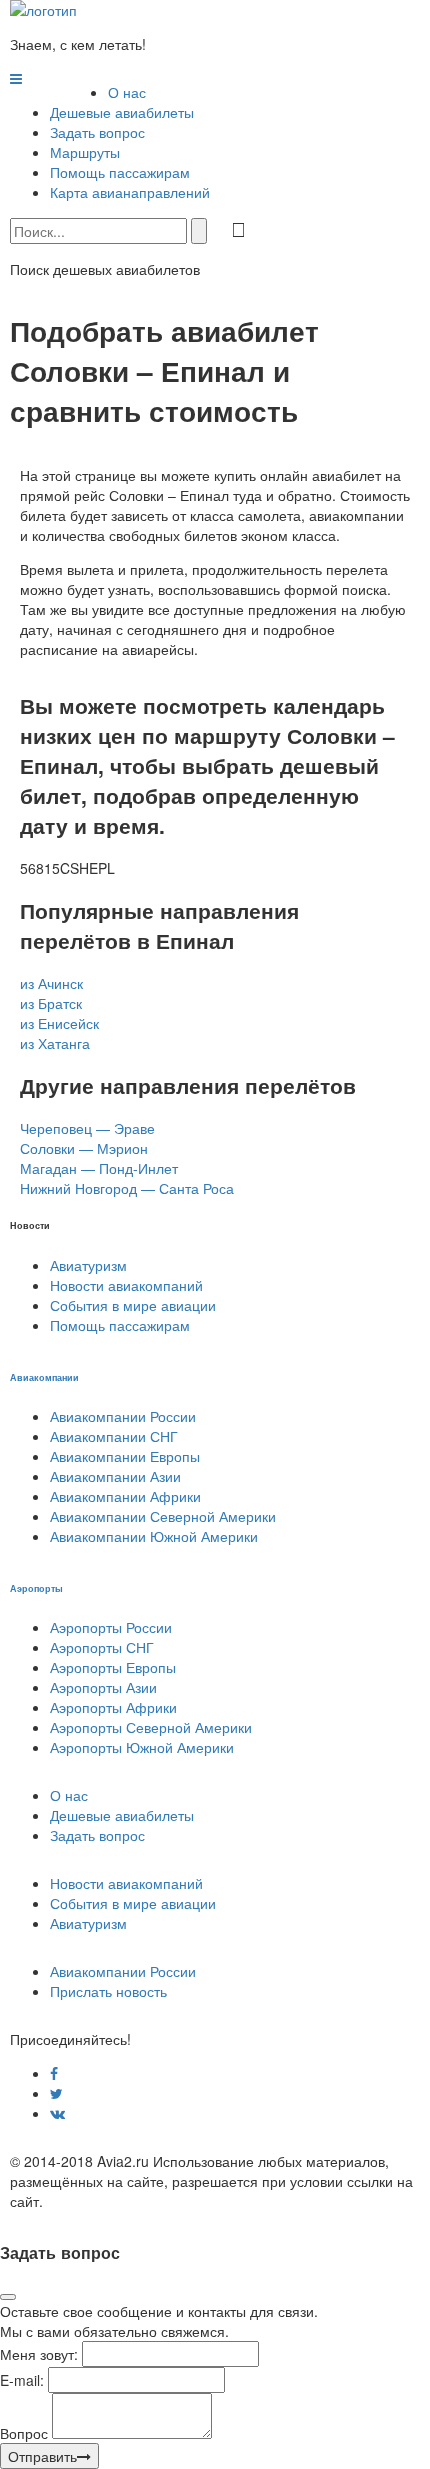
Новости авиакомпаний (126, 1285)
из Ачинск (51, 983)
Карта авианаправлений (130, 192)
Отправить (42, 2456)
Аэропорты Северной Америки (151, 1727)
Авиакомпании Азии (115, 1476)
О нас (127, 92)
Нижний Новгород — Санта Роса (127, 1188)
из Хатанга (55, 1043)
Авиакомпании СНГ (114, 1436)
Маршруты (85, 152)
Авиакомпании (44, 1377)
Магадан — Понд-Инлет (99, 1168)
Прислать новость (108, 1991)
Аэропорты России (111, 1627)
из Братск (51, 1003)
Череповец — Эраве (87, 1128)
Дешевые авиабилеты (122, 112)
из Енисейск (59, 1023)
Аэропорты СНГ (102, 1647)
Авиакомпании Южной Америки (154, 1536)
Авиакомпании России (123, 1416)
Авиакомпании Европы (125, 1456)
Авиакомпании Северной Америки (163, 1516)
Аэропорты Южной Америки (142, 1747)
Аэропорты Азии (103, 1687)
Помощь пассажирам (120, 172)
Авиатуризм (88, 1265)
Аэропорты (36, 1588)
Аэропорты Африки (113, 1707)
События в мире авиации (133, 1305)
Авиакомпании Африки (125, 1496)
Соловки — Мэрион (84, 1148)
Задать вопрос (97, 132)
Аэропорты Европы (113, 1667)
